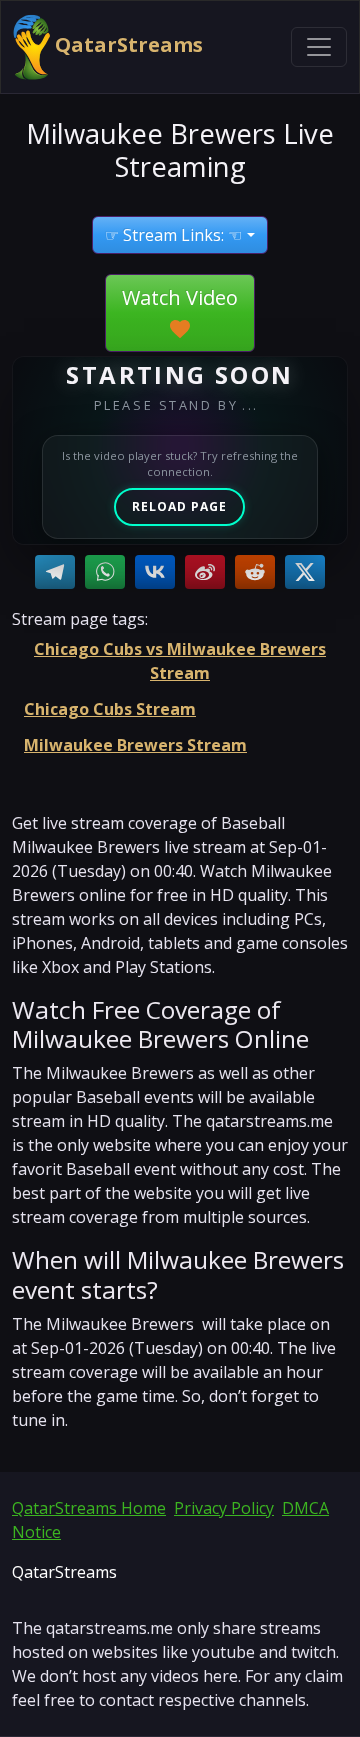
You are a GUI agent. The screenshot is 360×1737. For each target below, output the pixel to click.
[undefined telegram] (55, 572)
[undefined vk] (155, 572)
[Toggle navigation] (319, 47)
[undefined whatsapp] (105, 572)
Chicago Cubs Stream (110, 709)
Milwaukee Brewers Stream (135, 745)
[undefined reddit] (255, 572)
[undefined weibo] (205, 572)
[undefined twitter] (305, 572)
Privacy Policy (224, 1508)
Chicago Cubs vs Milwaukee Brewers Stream (180, 661)
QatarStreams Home (89, 1508)
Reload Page (179, 506)
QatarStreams (126, 44)
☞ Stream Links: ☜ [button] (173, 235)
